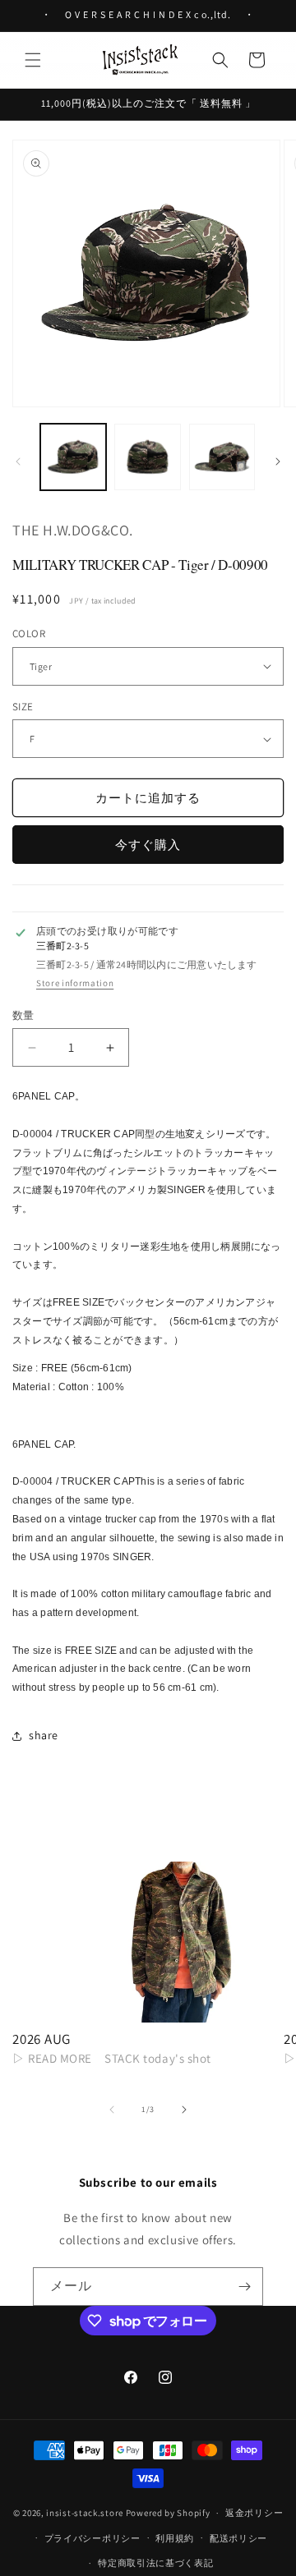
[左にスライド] (18, 461)
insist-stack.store (85, 2513)
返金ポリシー (254, 2513)
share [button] (44, 1735)
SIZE (23, 707)
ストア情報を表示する (75, 983)
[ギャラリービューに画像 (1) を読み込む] (73, 457)
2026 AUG (42, 2039)
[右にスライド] (278, 461)
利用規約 (175, 2538)
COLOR (29, 634)
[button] (33, 60)
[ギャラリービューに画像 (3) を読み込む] (222, 457)
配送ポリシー (238, 2538)
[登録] (244, 2287)
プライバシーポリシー (92, 2538)
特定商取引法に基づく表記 (155, 2563)
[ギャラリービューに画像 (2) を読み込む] (147, 457)
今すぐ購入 (148, 845)
